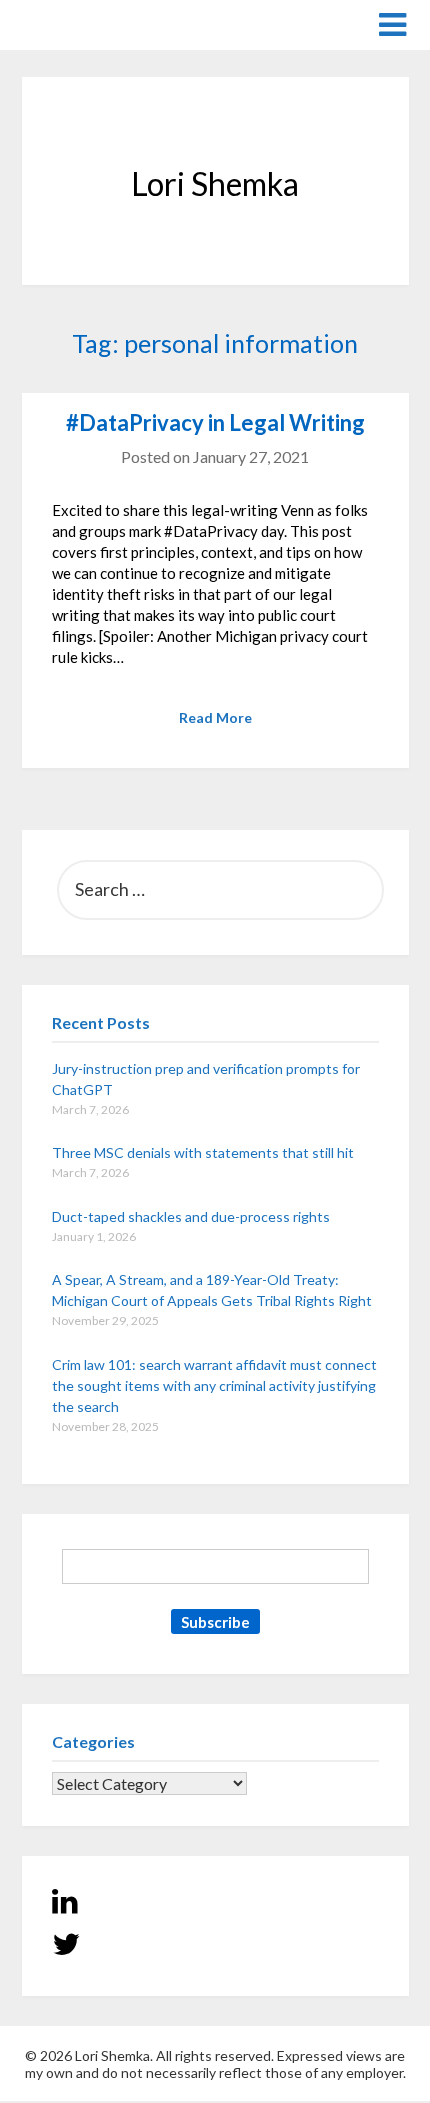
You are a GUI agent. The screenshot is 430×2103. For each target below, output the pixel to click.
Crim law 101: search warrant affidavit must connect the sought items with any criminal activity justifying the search (214, 1385)
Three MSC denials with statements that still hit (203, 1152)
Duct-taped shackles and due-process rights (191, 1216)
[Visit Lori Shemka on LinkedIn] (65, 1906)
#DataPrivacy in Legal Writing (215, 422)
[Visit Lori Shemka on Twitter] (66, 1949)
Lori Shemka (82, 23)
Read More (215, 717)
